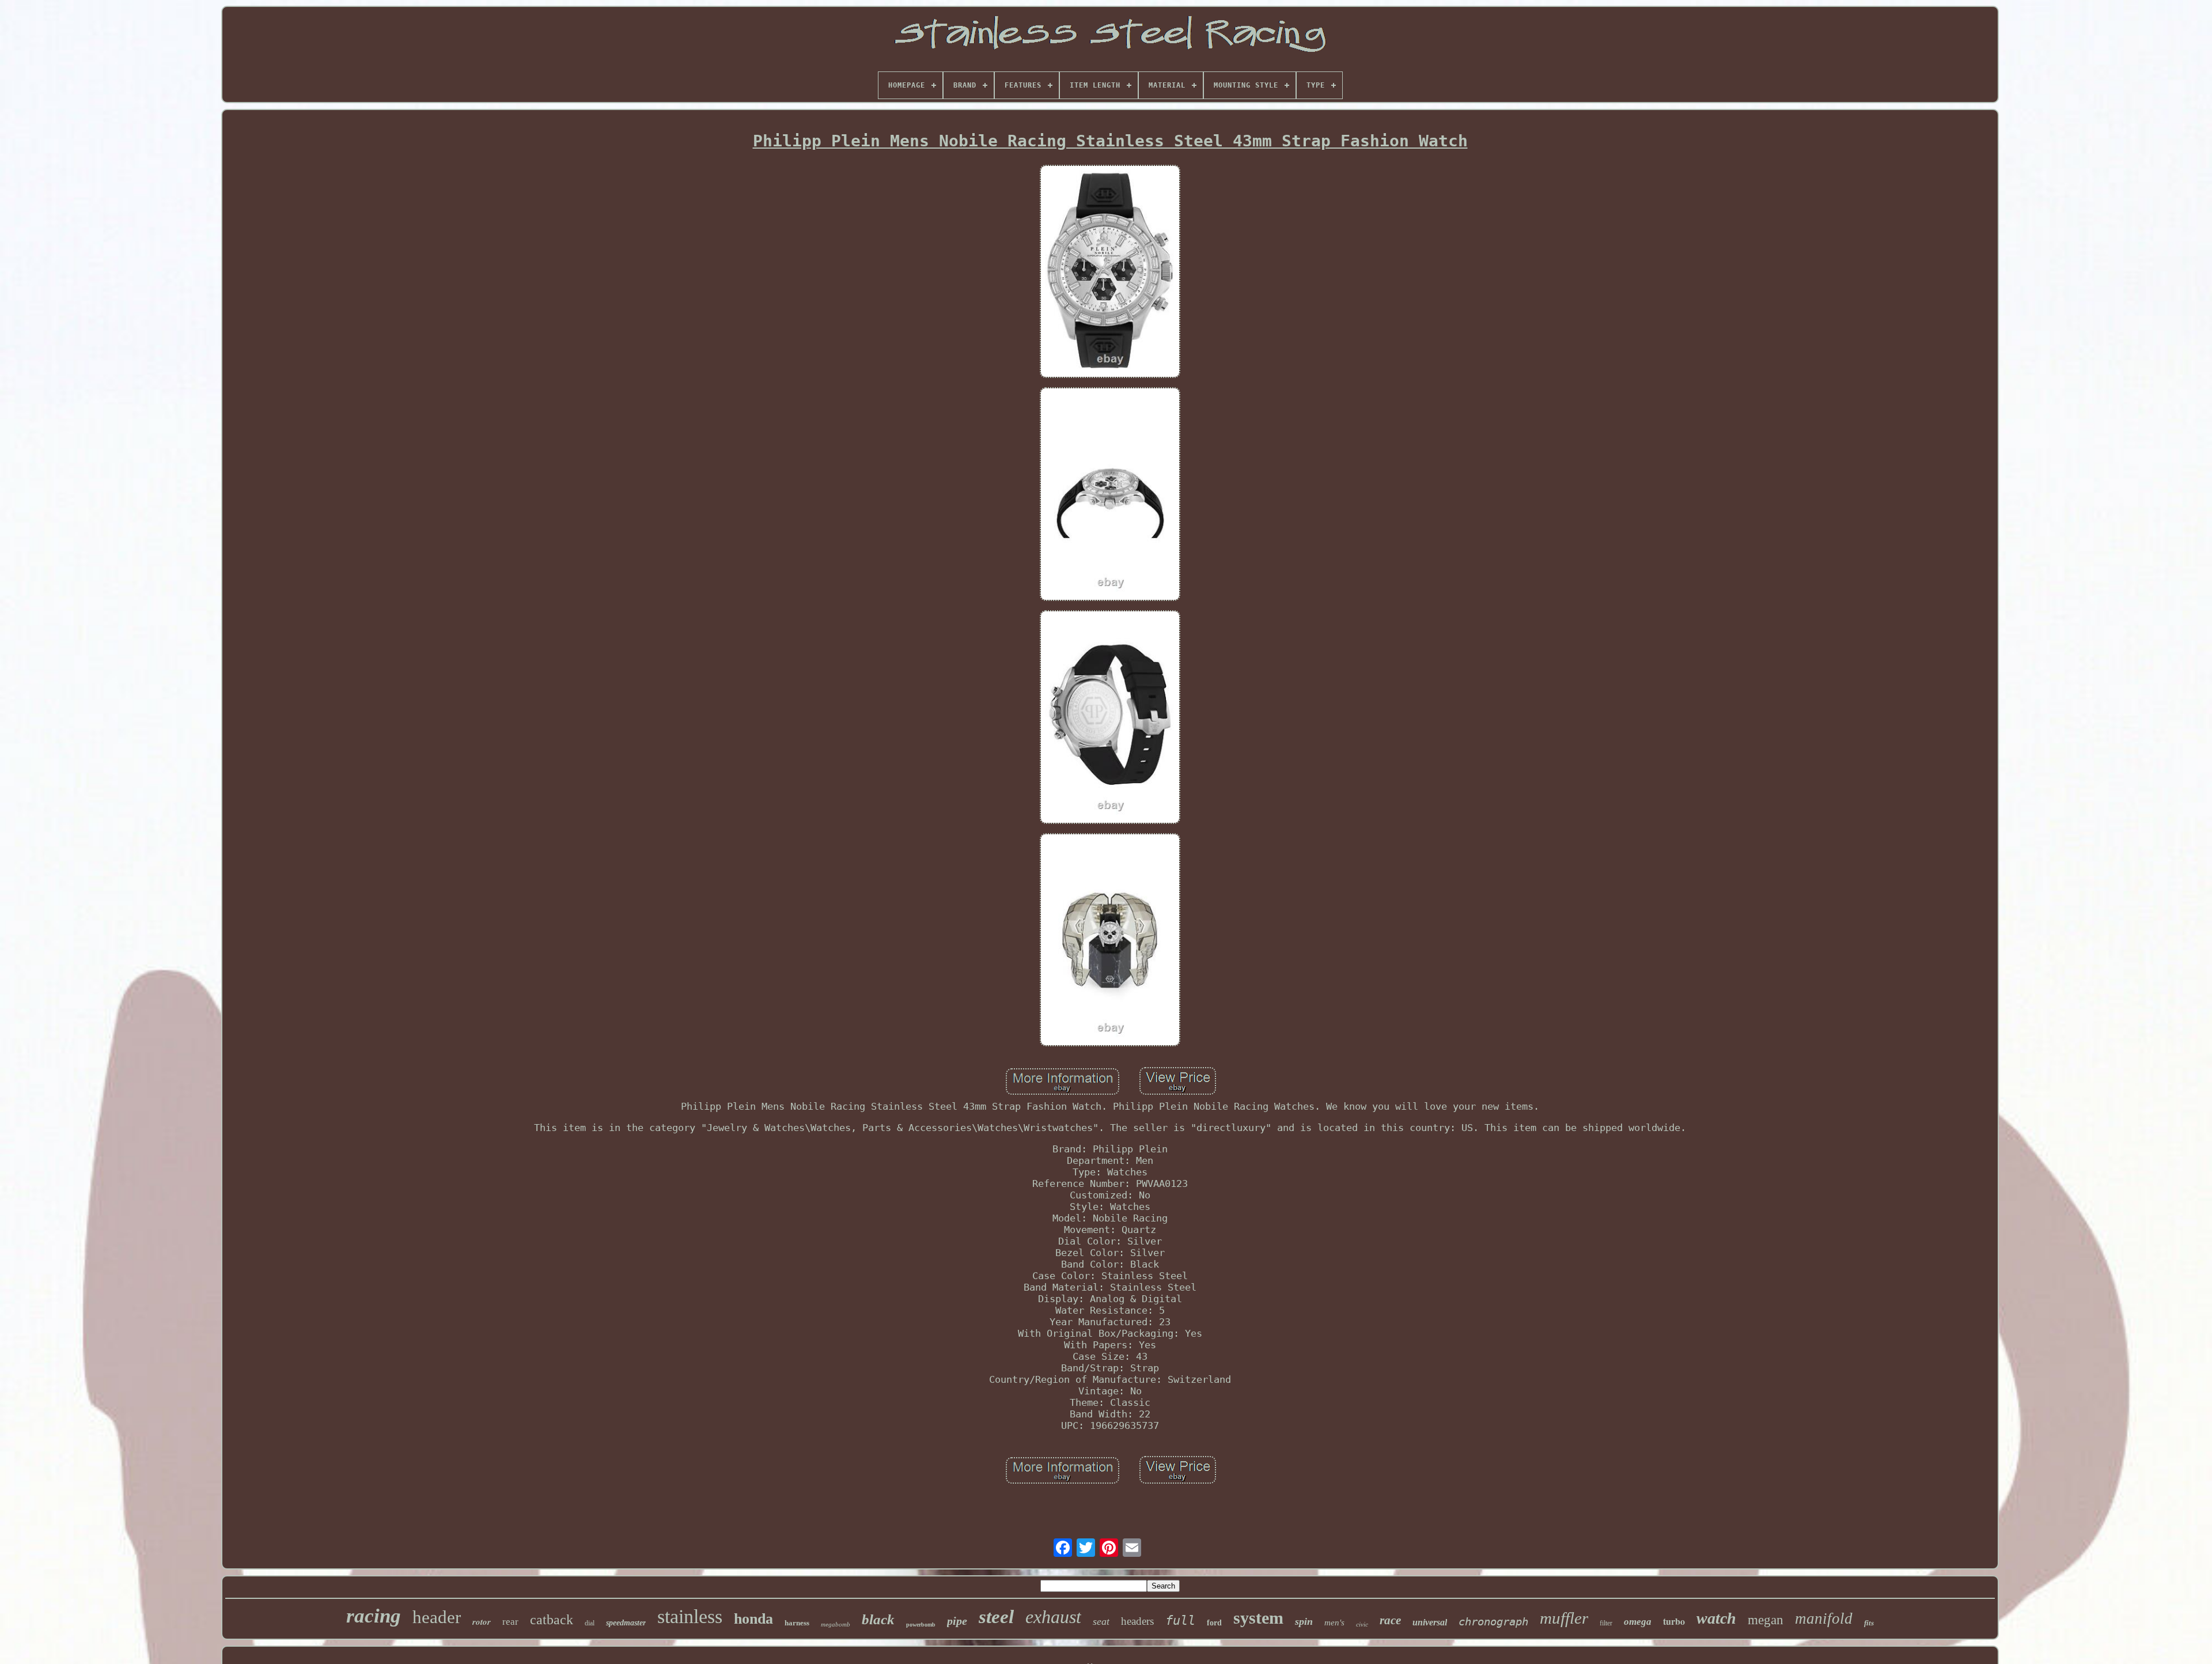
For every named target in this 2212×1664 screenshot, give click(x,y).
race (1390, 1620)
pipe (957, 1621)
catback (552, 1620)
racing (374, 1616)
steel (996, 1617)
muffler (1564, 1618)
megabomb (836, 1624)
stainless (690, 1616)
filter (1606, 1623)
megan (1766, 1620)
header (437, 1617)
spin (1304, 1621)
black (878, 1619)
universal (1430, 1622)
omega (1638, 1622)
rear (510, 1622)
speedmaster (626, 1623)
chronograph (1493, 1621)
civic (1362, 1624)
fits (1869, 1623)
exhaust (1053, 1617)
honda (753, 1619)
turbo (1674, 1621)
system (1258, 1618)
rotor (482, 1622)
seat (1101, 1621)
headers (1137, 1621)
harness (797, 1623)
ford (1214, 1623)
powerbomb (921, 1625)
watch (1716, 1618)
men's (1334, 1623)
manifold (1824, 1618)
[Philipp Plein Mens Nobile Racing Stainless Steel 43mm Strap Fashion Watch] (1110, 273)
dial (590, 1623)
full (1180, 1620)
